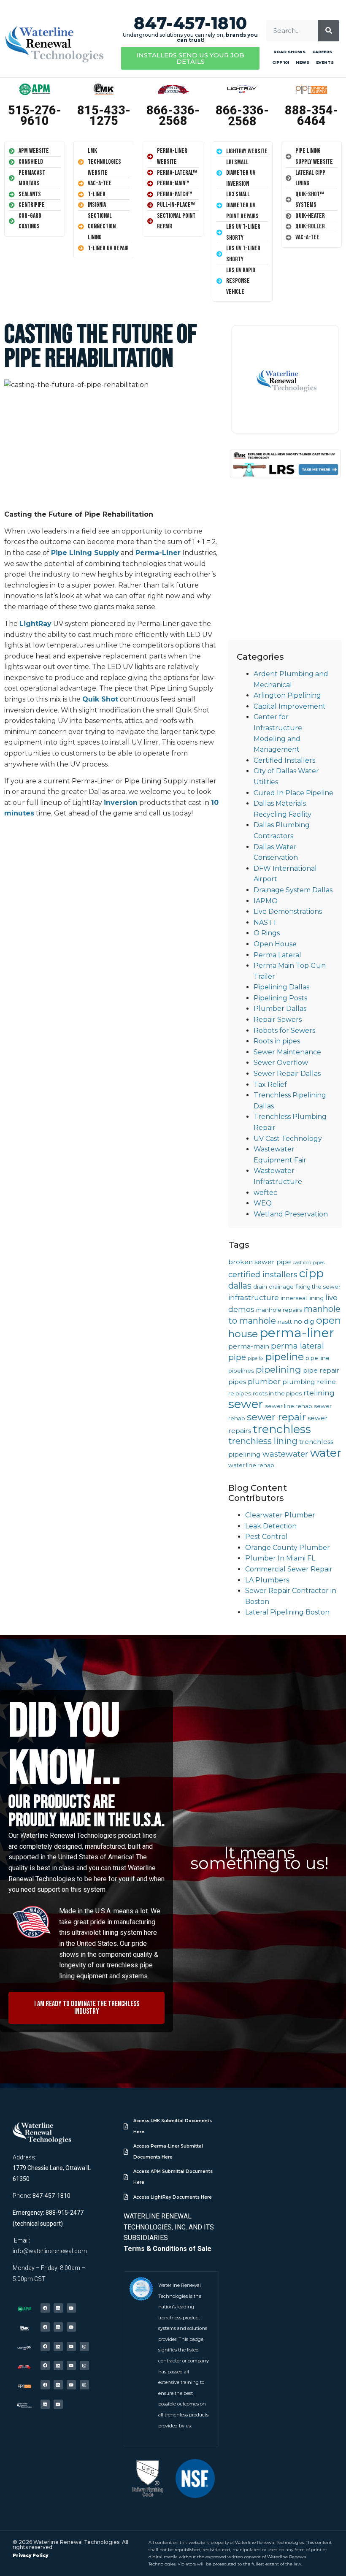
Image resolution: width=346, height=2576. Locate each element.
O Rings (267, 933)
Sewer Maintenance (287, 1052)
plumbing (299, 1382)
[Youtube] (71, 2308)
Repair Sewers (278, 1020)
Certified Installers (284, 760)
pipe (237, 1357)
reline (326, 1382)
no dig (304, 1321)
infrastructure (254, 1297)
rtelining (319, 1393)
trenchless (282, 1429)
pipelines (241, 1371)
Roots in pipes (277, 1041)
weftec (265, 1193)
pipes (237, 1382)
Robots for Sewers (284, 1031)
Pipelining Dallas (281, 987)
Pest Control (266, 1537)
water (326, 1453)
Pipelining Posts (280, 998)
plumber (264, 1381)
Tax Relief (270, 1085)
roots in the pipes (277, 1393)
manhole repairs (279, 1310)
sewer (246, 1404)
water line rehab (251, 1465)
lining (316, 1298)
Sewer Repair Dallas (287, 1074)
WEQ (263, 1203)
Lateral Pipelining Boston (287, 1612)
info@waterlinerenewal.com (50, 2251)
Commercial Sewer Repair (289, 1569)
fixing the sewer (318, 1287)
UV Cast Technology (288, 1139)
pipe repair (321, 1370)
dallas (240, 1286)
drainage (281, 1287)
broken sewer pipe (260, 1262)
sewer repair (276, 1417)
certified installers (263, 1274)
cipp (311, 1273)
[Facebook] (45, 2308)
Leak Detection (271, 1526)
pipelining (278, 1369)
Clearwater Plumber (280, 1515)
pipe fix (256, 1358)
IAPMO (266, 901)
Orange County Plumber (288, 1548)
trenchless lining (263, 1441)
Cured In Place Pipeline (293, 793)
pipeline (285, 1357)
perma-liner (297, 1333)
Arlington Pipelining (287, 695)
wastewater (285, 1454)
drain (260, 1287)
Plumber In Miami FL (280, 1558)
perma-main (249, 1346)
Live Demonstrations (288, 911)
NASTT (265, 922)
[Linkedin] (58, 2308)
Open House (275, 944)
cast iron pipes (309, 1263)
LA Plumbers (267, 1580)
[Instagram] (84, 2346)
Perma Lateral (277, 955)
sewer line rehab (289, 1406)
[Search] (329, 31)
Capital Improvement (290, 706)
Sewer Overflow (281, 1063)
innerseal (294, 1298)
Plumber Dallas (280, 1009)
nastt (285, 1322)
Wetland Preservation (291, 1214)
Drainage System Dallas (293, 890)
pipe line (318, 1358)
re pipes (240, 1393)
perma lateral (297, 1346)
